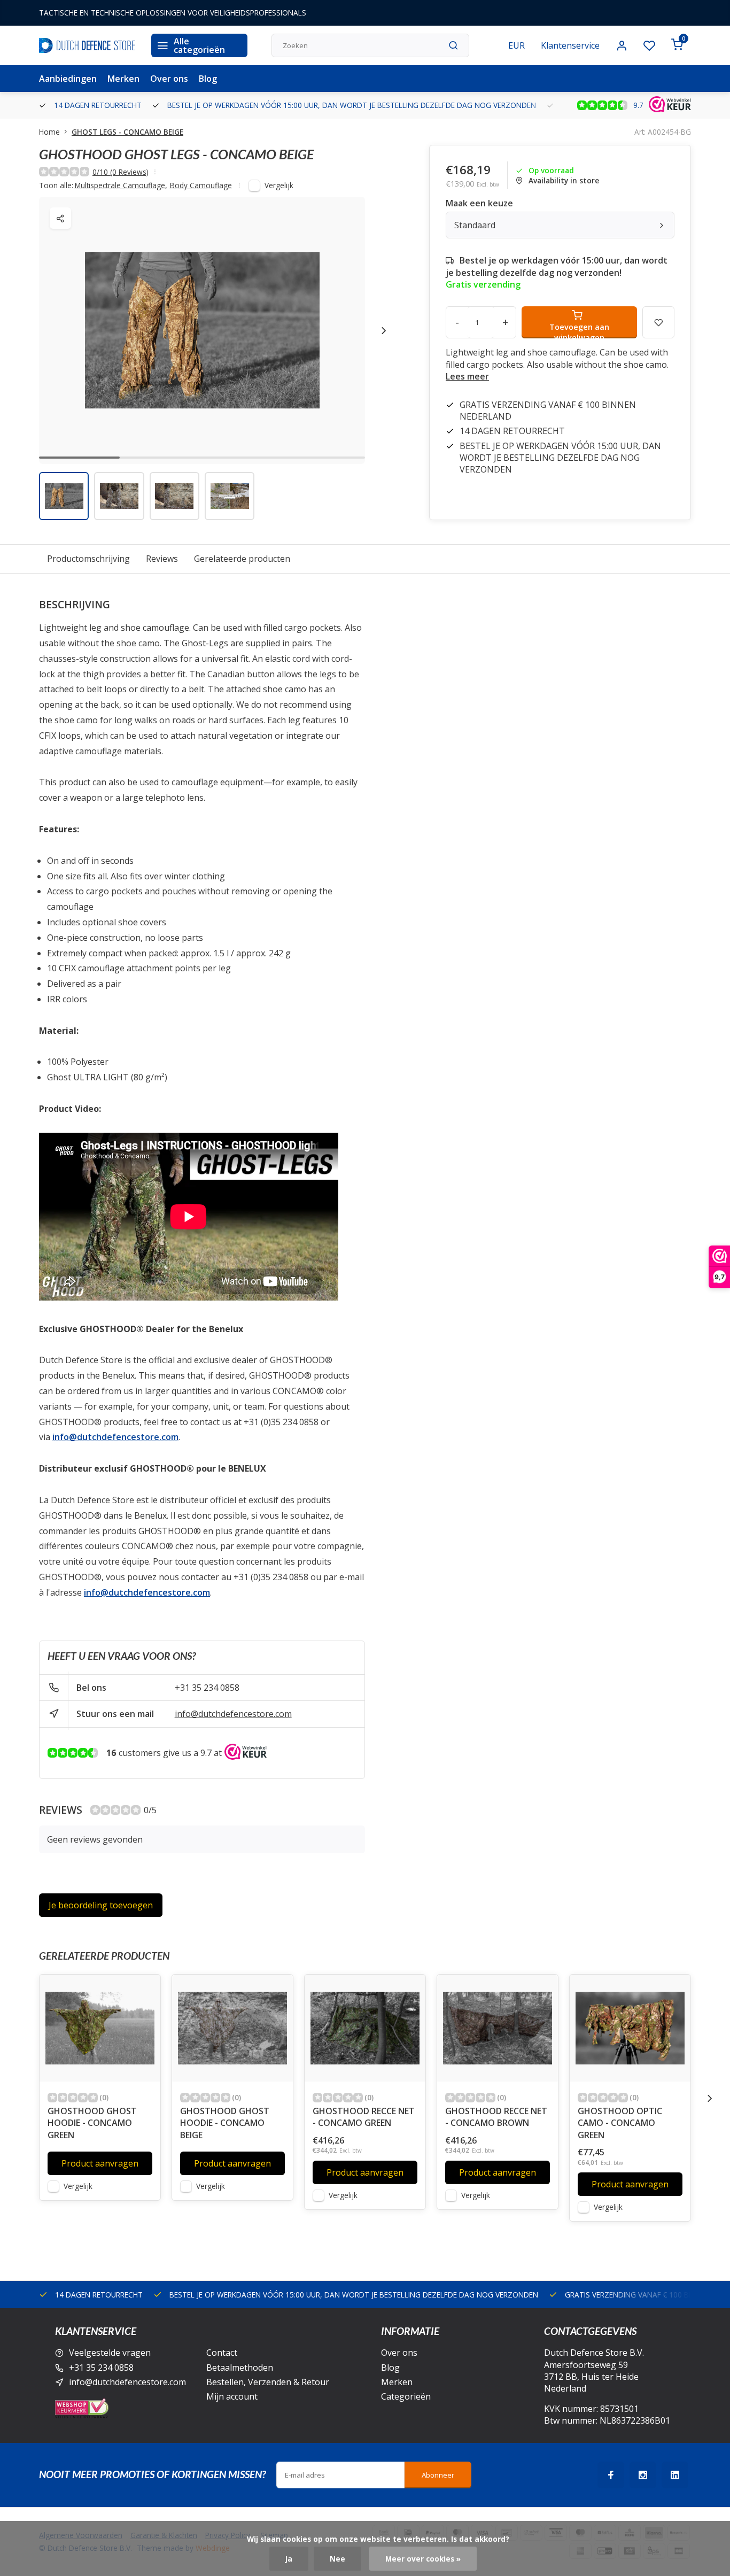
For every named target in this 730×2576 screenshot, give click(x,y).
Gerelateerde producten (242, 559)
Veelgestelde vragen (110, 2353)
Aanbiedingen (68, 79)
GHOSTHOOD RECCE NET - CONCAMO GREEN (364, 2117)
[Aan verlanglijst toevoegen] (144, 1991)
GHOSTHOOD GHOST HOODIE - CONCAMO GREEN (92, 2123)
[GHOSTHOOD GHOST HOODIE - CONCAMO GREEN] (100, 2028)
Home (49, 132)
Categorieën (406, 2396)
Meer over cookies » (423, 2559)
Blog (208, 79)
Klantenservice (570, 45)
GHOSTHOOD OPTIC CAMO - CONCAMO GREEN (620, 2123)
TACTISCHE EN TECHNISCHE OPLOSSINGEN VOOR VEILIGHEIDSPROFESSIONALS (173, 13)
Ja (289, 2559)
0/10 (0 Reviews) (121, 172)
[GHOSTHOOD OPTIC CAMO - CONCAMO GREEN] (630, 2028)
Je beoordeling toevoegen (101, 1905)
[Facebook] (611, 2475)
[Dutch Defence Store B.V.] (87, 45)
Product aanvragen (100, 2163)
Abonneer (438, 2475)
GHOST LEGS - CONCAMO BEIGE (127, 132)
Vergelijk (279, 185)
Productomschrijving (88, 559)
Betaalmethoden (240, 2368)
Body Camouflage (201, 185)
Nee (337, 2559)
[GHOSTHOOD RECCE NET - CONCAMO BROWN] (498, 2028)
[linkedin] (675, 2475)
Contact (222, 2353)
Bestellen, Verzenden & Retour (268, 2382)
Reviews (162, 559)
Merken (123, 79)
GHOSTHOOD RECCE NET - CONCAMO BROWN (496, 2117)
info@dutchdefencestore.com (233, 1714)
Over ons (169, 79)
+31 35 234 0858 (207, 1688)
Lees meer (467, 376)
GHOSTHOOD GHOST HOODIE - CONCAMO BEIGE (225, 2123)
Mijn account (232, 2396)
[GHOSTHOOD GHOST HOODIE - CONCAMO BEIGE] (232, 2028)
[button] (384, 330)
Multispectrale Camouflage (121, 185)
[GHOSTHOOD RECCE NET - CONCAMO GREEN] (365, 2028)
